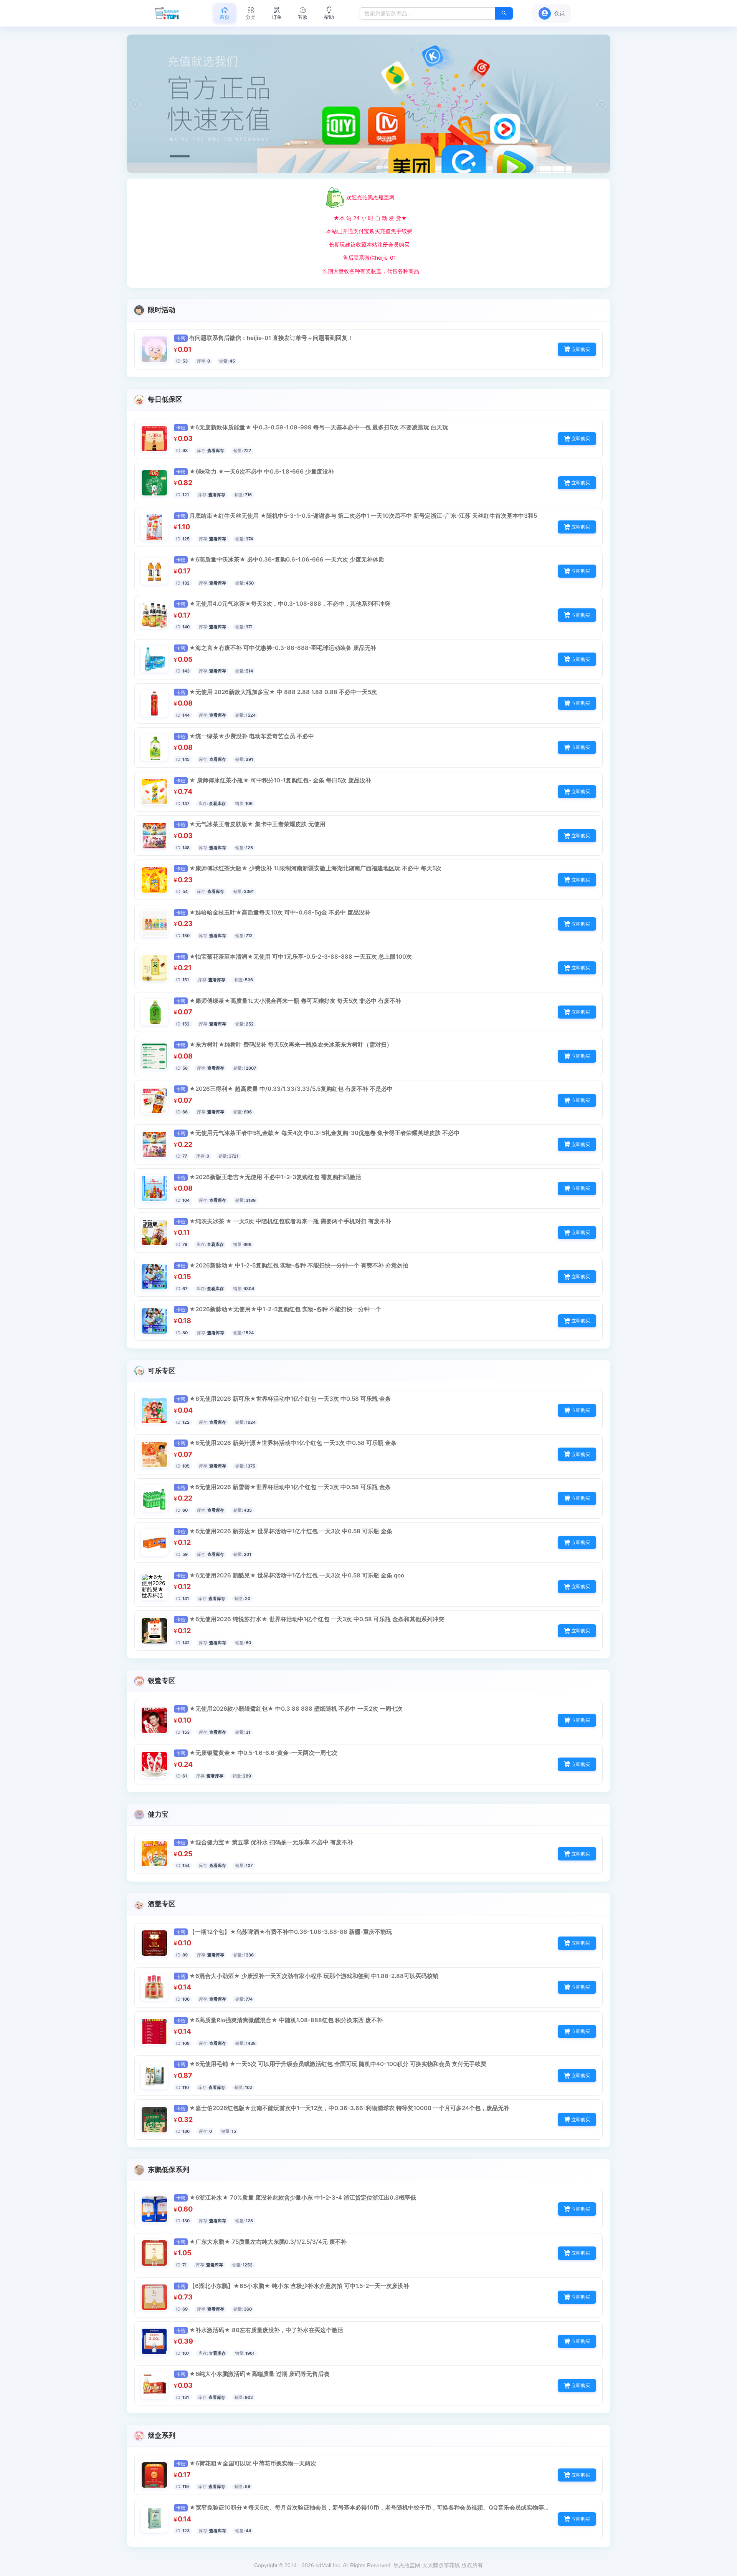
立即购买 (581, 349)
